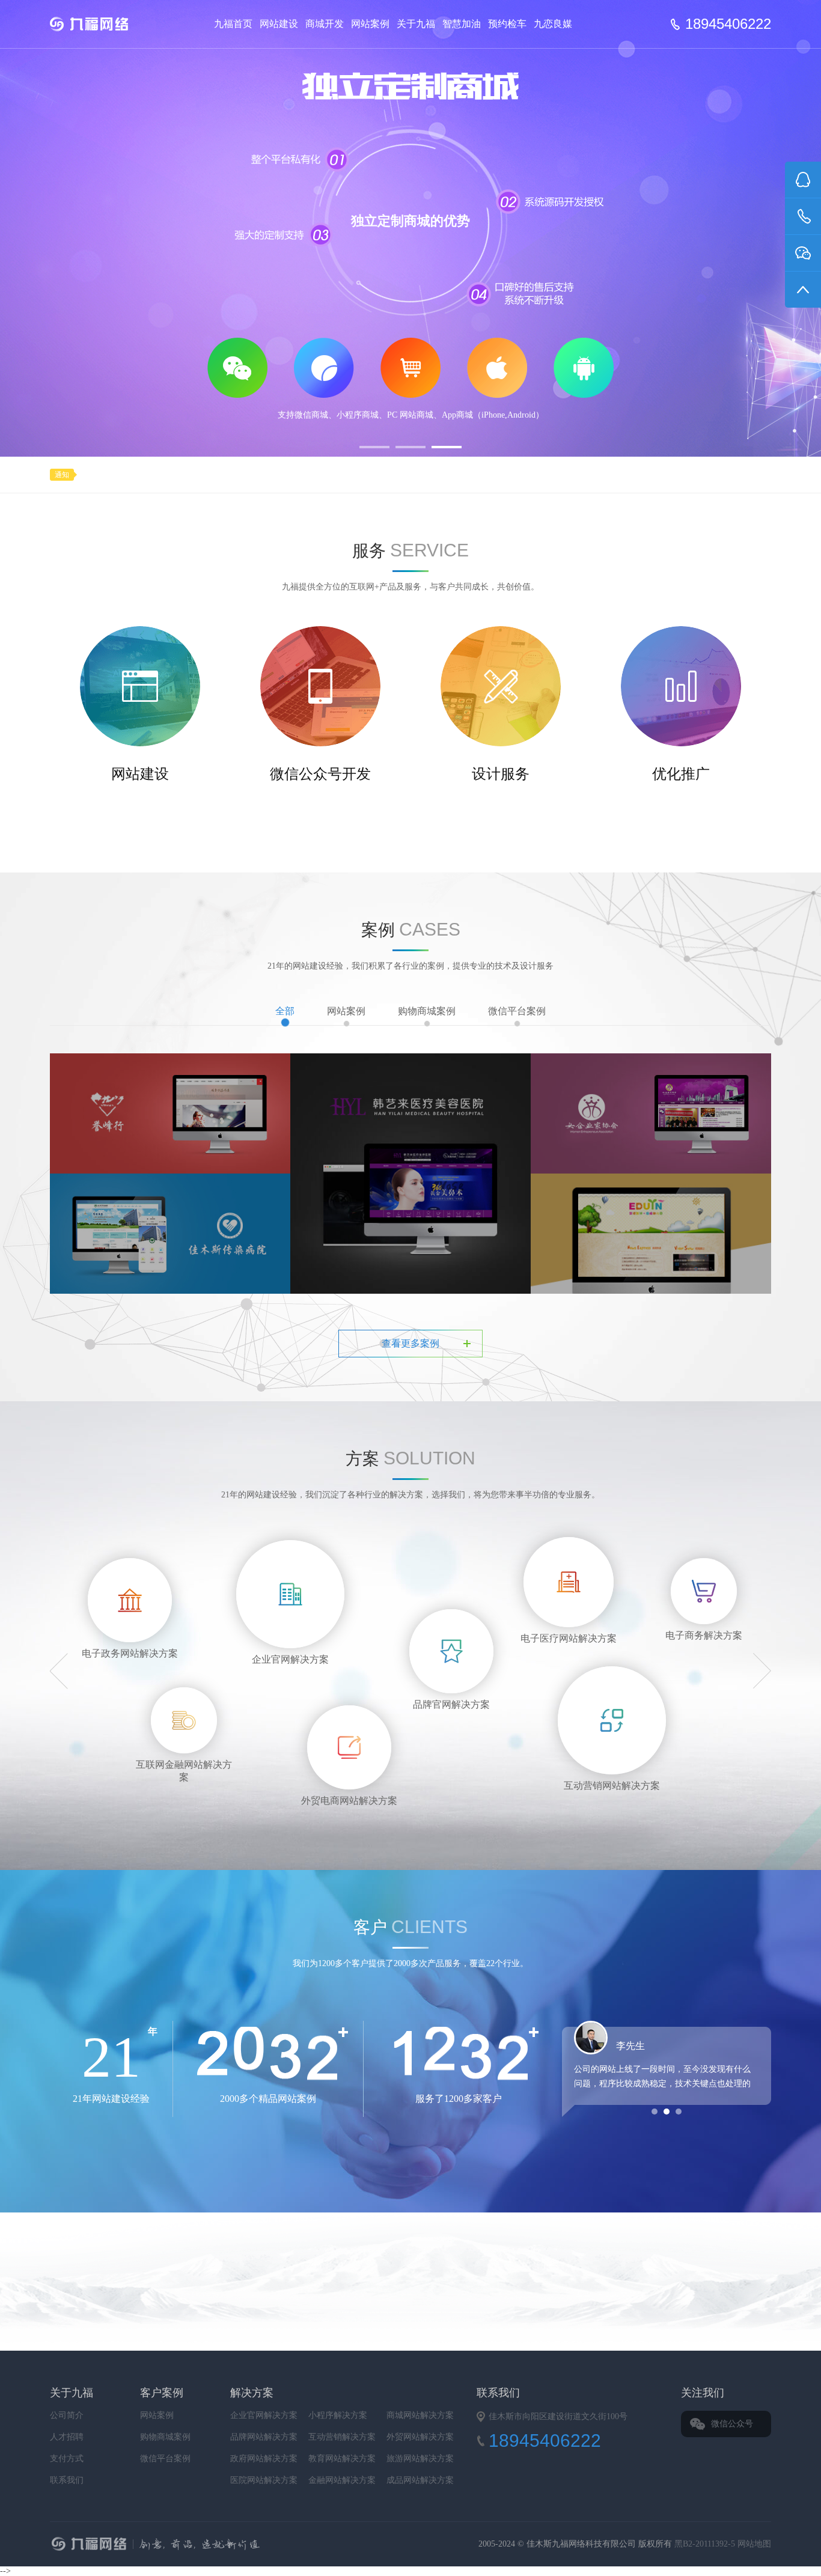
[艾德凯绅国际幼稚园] (651, 1255)
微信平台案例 (517, 1011)
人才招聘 (67, 2437)
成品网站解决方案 (420, 2480)
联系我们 (67, 2480)
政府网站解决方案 (264, 2459)
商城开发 (325, 24)
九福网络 (276, 2545)
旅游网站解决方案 (420, 2459)
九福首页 (233, 24)
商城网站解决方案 (420, 2415)
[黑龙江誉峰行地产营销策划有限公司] (170, 1113)
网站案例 (370, 24)
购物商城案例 (427, 1011)
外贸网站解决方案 (420, 2437)
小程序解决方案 (338, 2415)
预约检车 (507, 24)
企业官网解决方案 (264, 2415)
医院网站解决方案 (264, 2480)
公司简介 (67, 2415)
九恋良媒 (553, 24)
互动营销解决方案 (342, 2437)
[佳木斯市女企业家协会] (651, 1113)
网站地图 (754, 2544)
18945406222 (728, 24)
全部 (285, 1011)
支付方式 (67, 2459)
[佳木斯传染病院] (170, 1233)
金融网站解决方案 (342, 2480)
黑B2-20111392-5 (706, 2544)
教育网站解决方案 (342, 2459)
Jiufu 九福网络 (103, 24)
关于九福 (416, 24)
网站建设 (279, 24)
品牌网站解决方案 (264, 2437)
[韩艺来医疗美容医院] (410, 1173)
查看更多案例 (410, 1343)
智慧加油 (462, 24)
